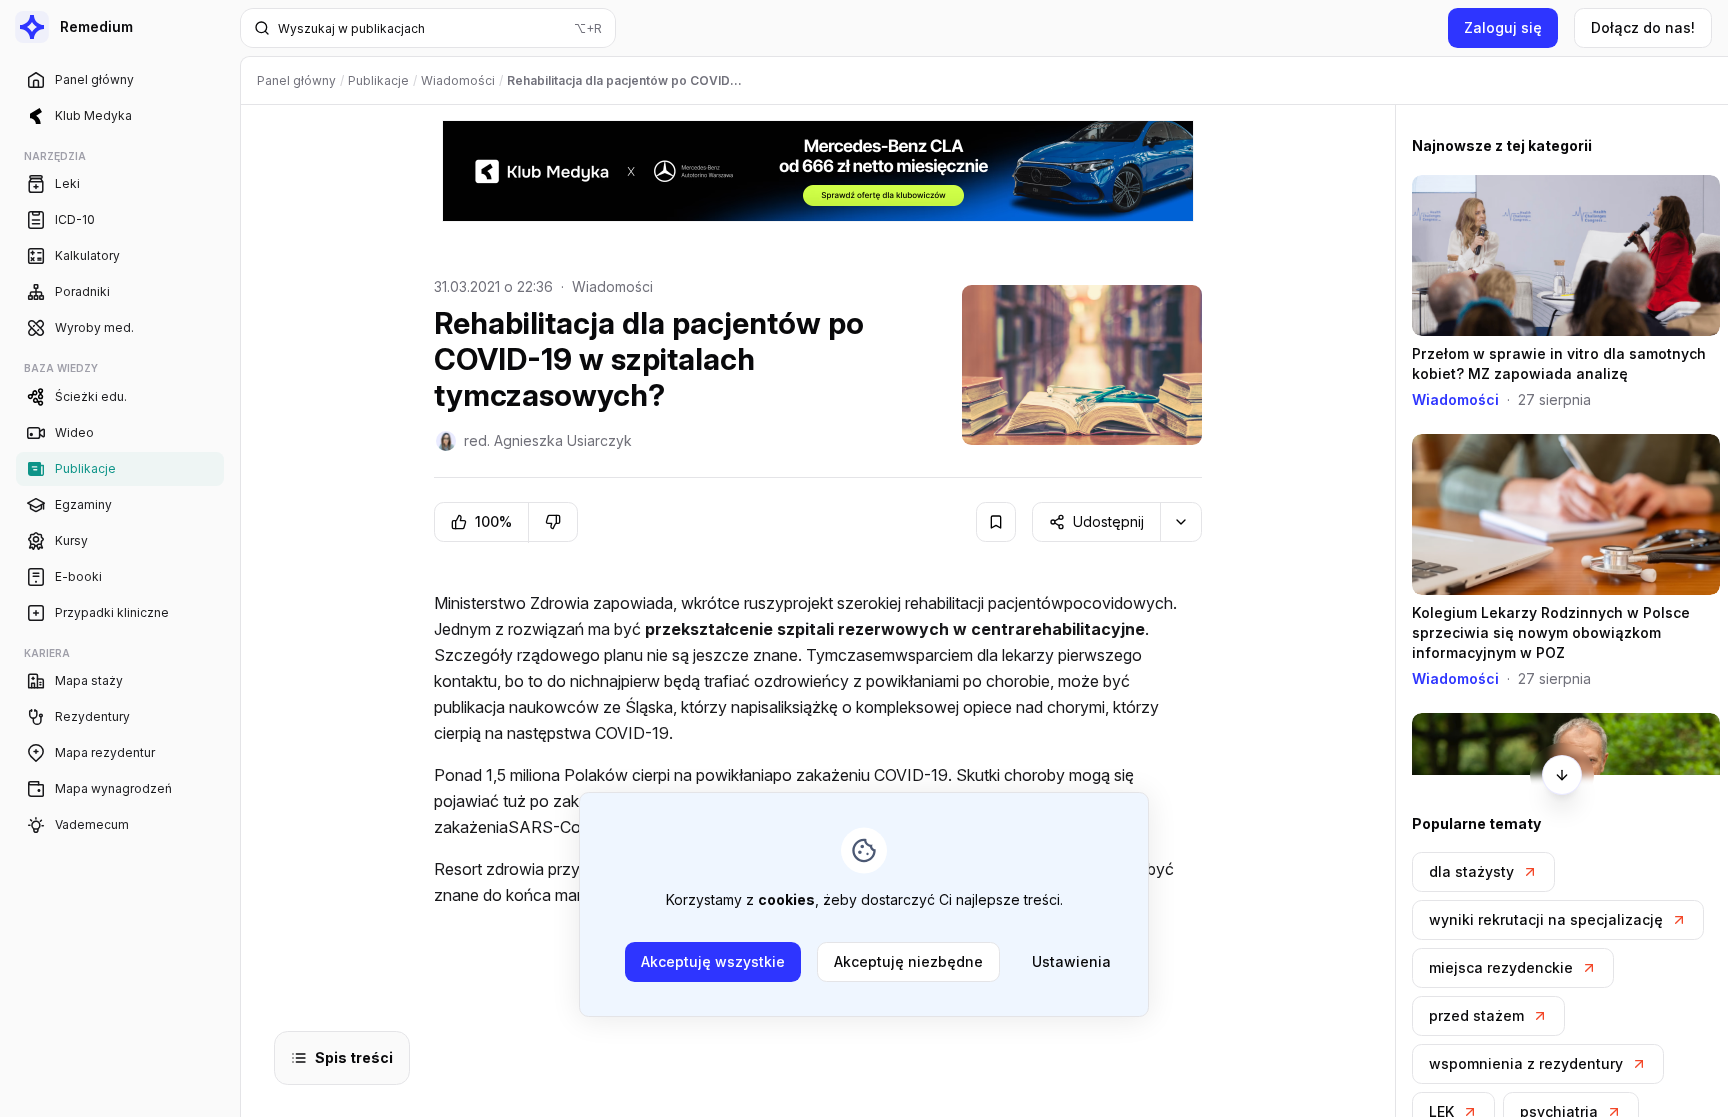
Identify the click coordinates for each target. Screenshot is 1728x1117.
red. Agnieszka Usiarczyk (548, 440)
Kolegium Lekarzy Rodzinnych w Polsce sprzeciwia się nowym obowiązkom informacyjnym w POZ (1551, 632)
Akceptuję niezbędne (908, 961)
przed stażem (1476, 1015)
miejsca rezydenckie (1501, 967)
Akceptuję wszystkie (713, 961)
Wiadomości (612, 286)
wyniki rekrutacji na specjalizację (1546, 919)
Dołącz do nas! (1643, 27)
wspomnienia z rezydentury (1526, 1063)
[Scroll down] (1562, 775)
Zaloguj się (1503, 27)
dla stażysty (1471, 871)
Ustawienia (1071, 961)
